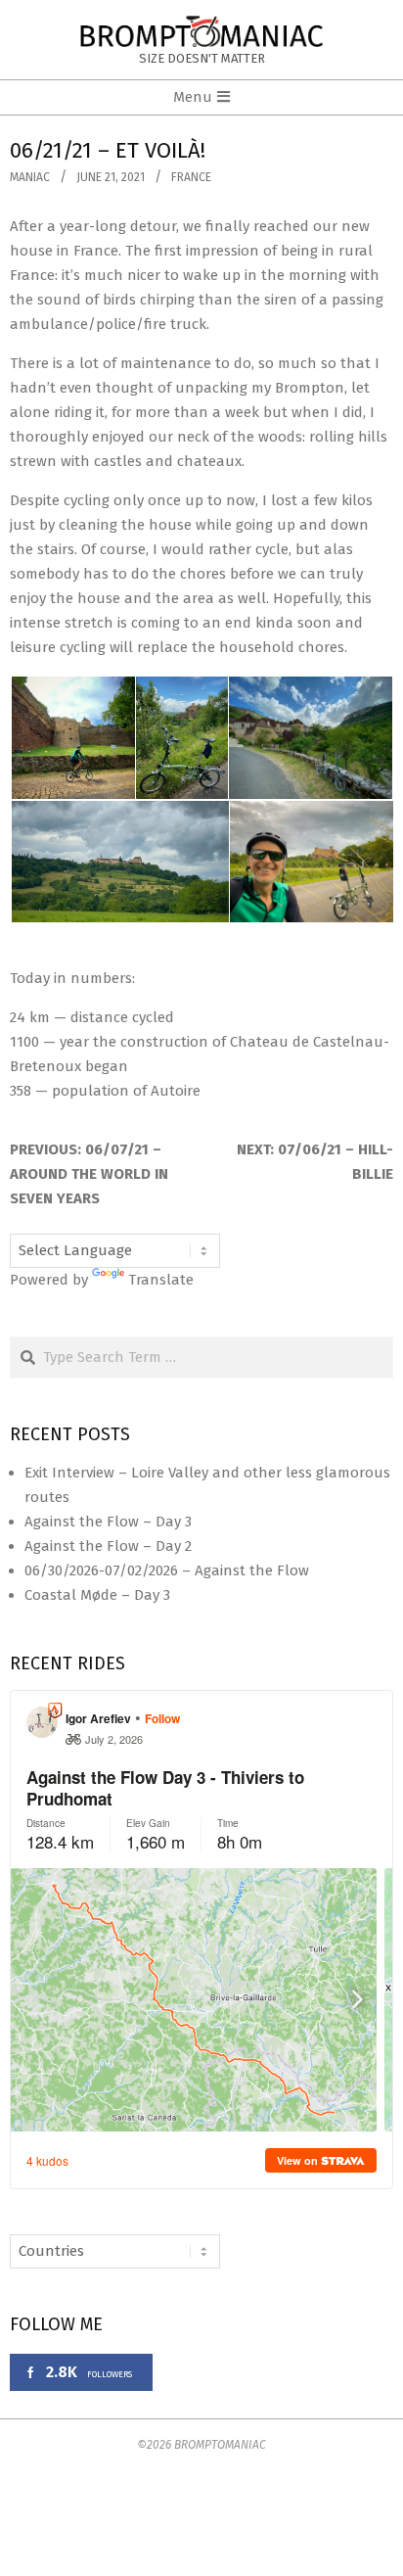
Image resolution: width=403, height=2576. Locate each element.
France (191, 177)
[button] (72, 738)
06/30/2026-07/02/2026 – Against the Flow (167, 1570)
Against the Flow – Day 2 (108, 1546)
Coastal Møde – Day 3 (97, 1595)
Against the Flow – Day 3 (108, 1522)
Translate (161, 1280)
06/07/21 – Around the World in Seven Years (89, 1174)
